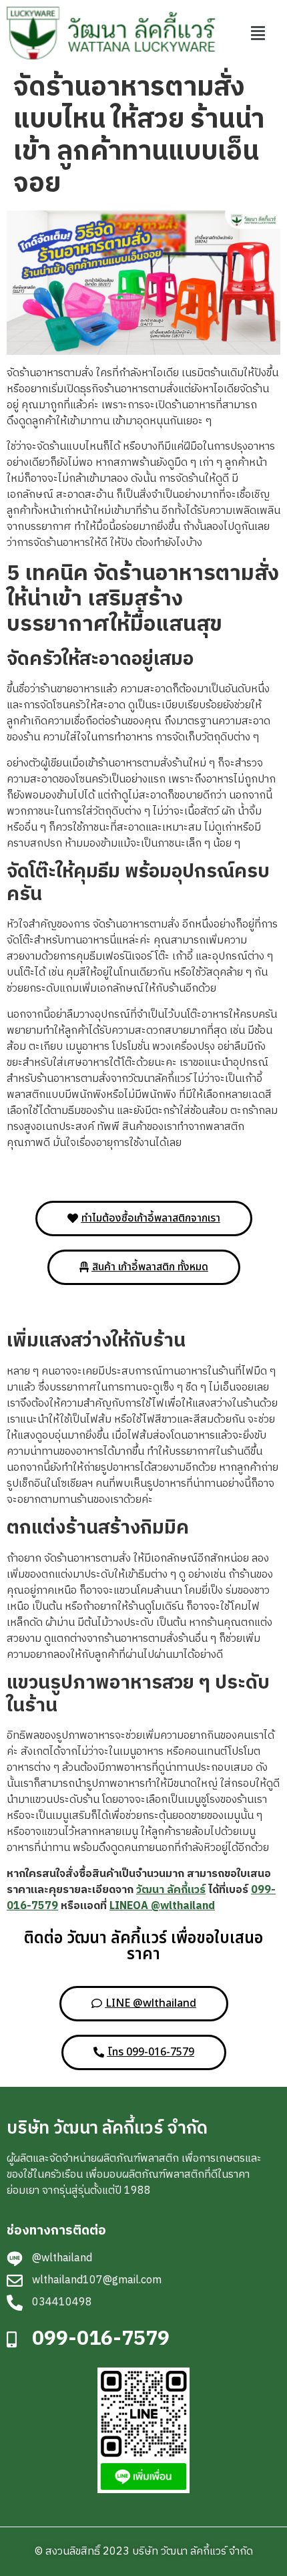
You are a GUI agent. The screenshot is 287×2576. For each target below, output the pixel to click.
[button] (258, 33)
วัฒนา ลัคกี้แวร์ (171, 1890)
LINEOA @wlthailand (162, 1906)
